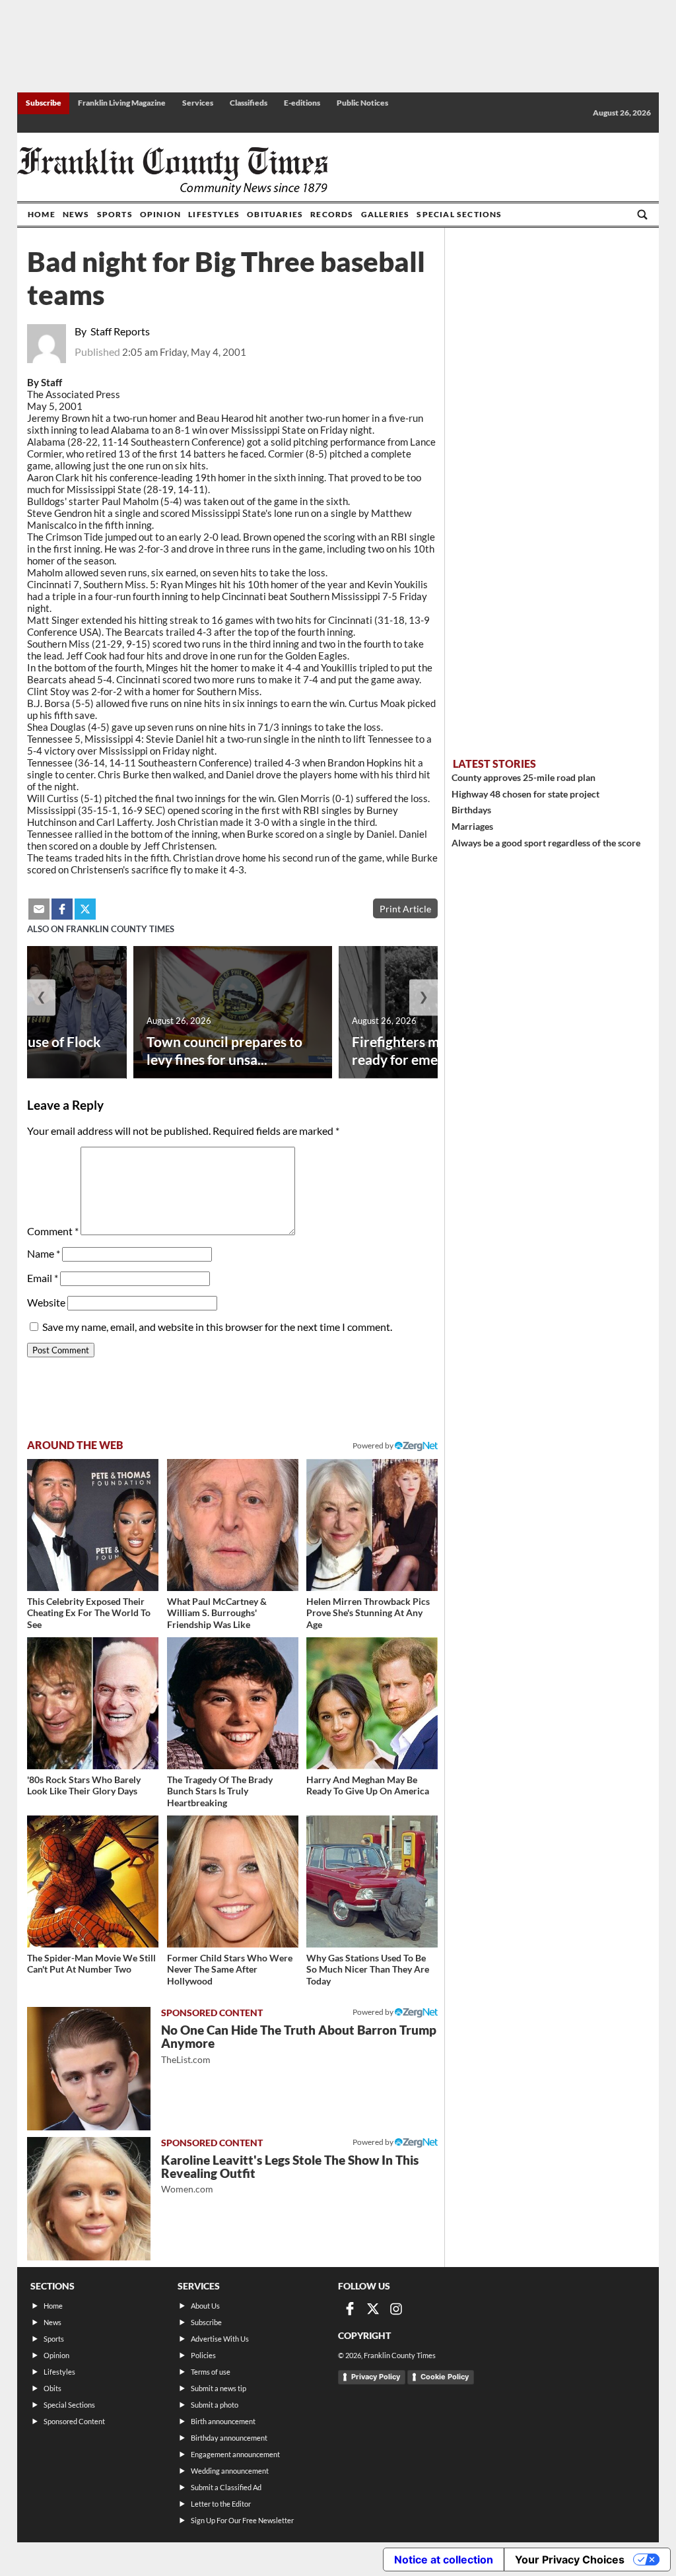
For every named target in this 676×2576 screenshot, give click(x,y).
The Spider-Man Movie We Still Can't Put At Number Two (91, 1964)
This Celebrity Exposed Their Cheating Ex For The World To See (89, 1613)
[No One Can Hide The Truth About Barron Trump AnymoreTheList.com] (89, 2069)
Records (332, 214)
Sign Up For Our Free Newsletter (242, 2520)
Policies (203, 2355)
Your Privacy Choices (570, 2559)
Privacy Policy (376, 2377)
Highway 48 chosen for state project (525, 794)
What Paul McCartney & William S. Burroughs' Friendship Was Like (217, 1613)
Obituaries (275, 214)
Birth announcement (223, 2421)
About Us (205, 2306)
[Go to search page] (642, 215)
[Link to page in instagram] (396, 2309)
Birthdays (471, 810)
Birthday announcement (229, 2438)
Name (44, 1253)
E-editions (302, 103)
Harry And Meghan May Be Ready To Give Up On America (368, 1785)
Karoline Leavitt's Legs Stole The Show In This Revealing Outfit (290, 2174)
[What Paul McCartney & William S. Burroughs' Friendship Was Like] (233, 1525)
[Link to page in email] (39, 909)
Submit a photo (215, 2405)
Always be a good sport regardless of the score (546, 843)
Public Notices (362, 103)
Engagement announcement (235, 2454)
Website (46, 1302)
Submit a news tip (219, 2388)
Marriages (472, 826)
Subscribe (44, 103)
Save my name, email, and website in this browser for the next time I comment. (217, 1327)
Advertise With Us (220, 2339)
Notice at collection (444, 2559)
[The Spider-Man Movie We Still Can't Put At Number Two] (93, 1881)
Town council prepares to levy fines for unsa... (224, 1050)
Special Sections (459, 214)
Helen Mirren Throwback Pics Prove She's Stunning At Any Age (368, 1613)
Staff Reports (120, 331)
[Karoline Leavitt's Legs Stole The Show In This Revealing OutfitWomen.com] (89, 2199)
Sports (115, 214)
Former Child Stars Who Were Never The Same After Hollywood (230, 1969)
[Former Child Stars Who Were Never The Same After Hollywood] (233, 1881)
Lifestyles (214, 214)
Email (43, 1278)
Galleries (386, 214)
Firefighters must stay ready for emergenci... (420, 1050)
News (76, 214)
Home (42, 214)
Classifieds (249, 103)
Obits (52, 2388)
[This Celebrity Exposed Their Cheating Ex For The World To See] (93, 1525)
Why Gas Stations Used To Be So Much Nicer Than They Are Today (368, 1969)
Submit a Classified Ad (226, 2487)
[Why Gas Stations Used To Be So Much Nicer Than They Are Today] (372, 1881)
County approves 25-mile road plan (524, 777)
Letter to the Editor (221, 2504)
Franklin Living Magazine (122, 103)
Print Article (405, 909)
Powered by (374, 1445)
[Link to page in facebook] (62, 909)
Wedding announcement (230, 2471)
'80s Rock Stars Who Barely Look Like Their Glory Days (84, 1785)
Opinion (160, 214)
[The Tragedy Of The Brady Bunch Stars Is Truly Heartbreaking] (233, 1703)
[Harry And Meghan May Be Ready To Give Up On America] (372, 1703)
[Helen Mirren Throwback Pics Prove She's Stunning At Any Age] (372, 1525)
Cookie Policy (445, 2377)
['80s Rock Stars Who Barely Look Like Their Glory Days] (93, 1703)
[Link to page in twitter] (85, 909)
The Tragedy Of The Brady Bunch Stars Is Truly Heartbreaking (220, 1791)
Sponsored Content (74, 2421)
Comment (53, 1231)
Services (198, 103)
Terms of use (211, 2372)
